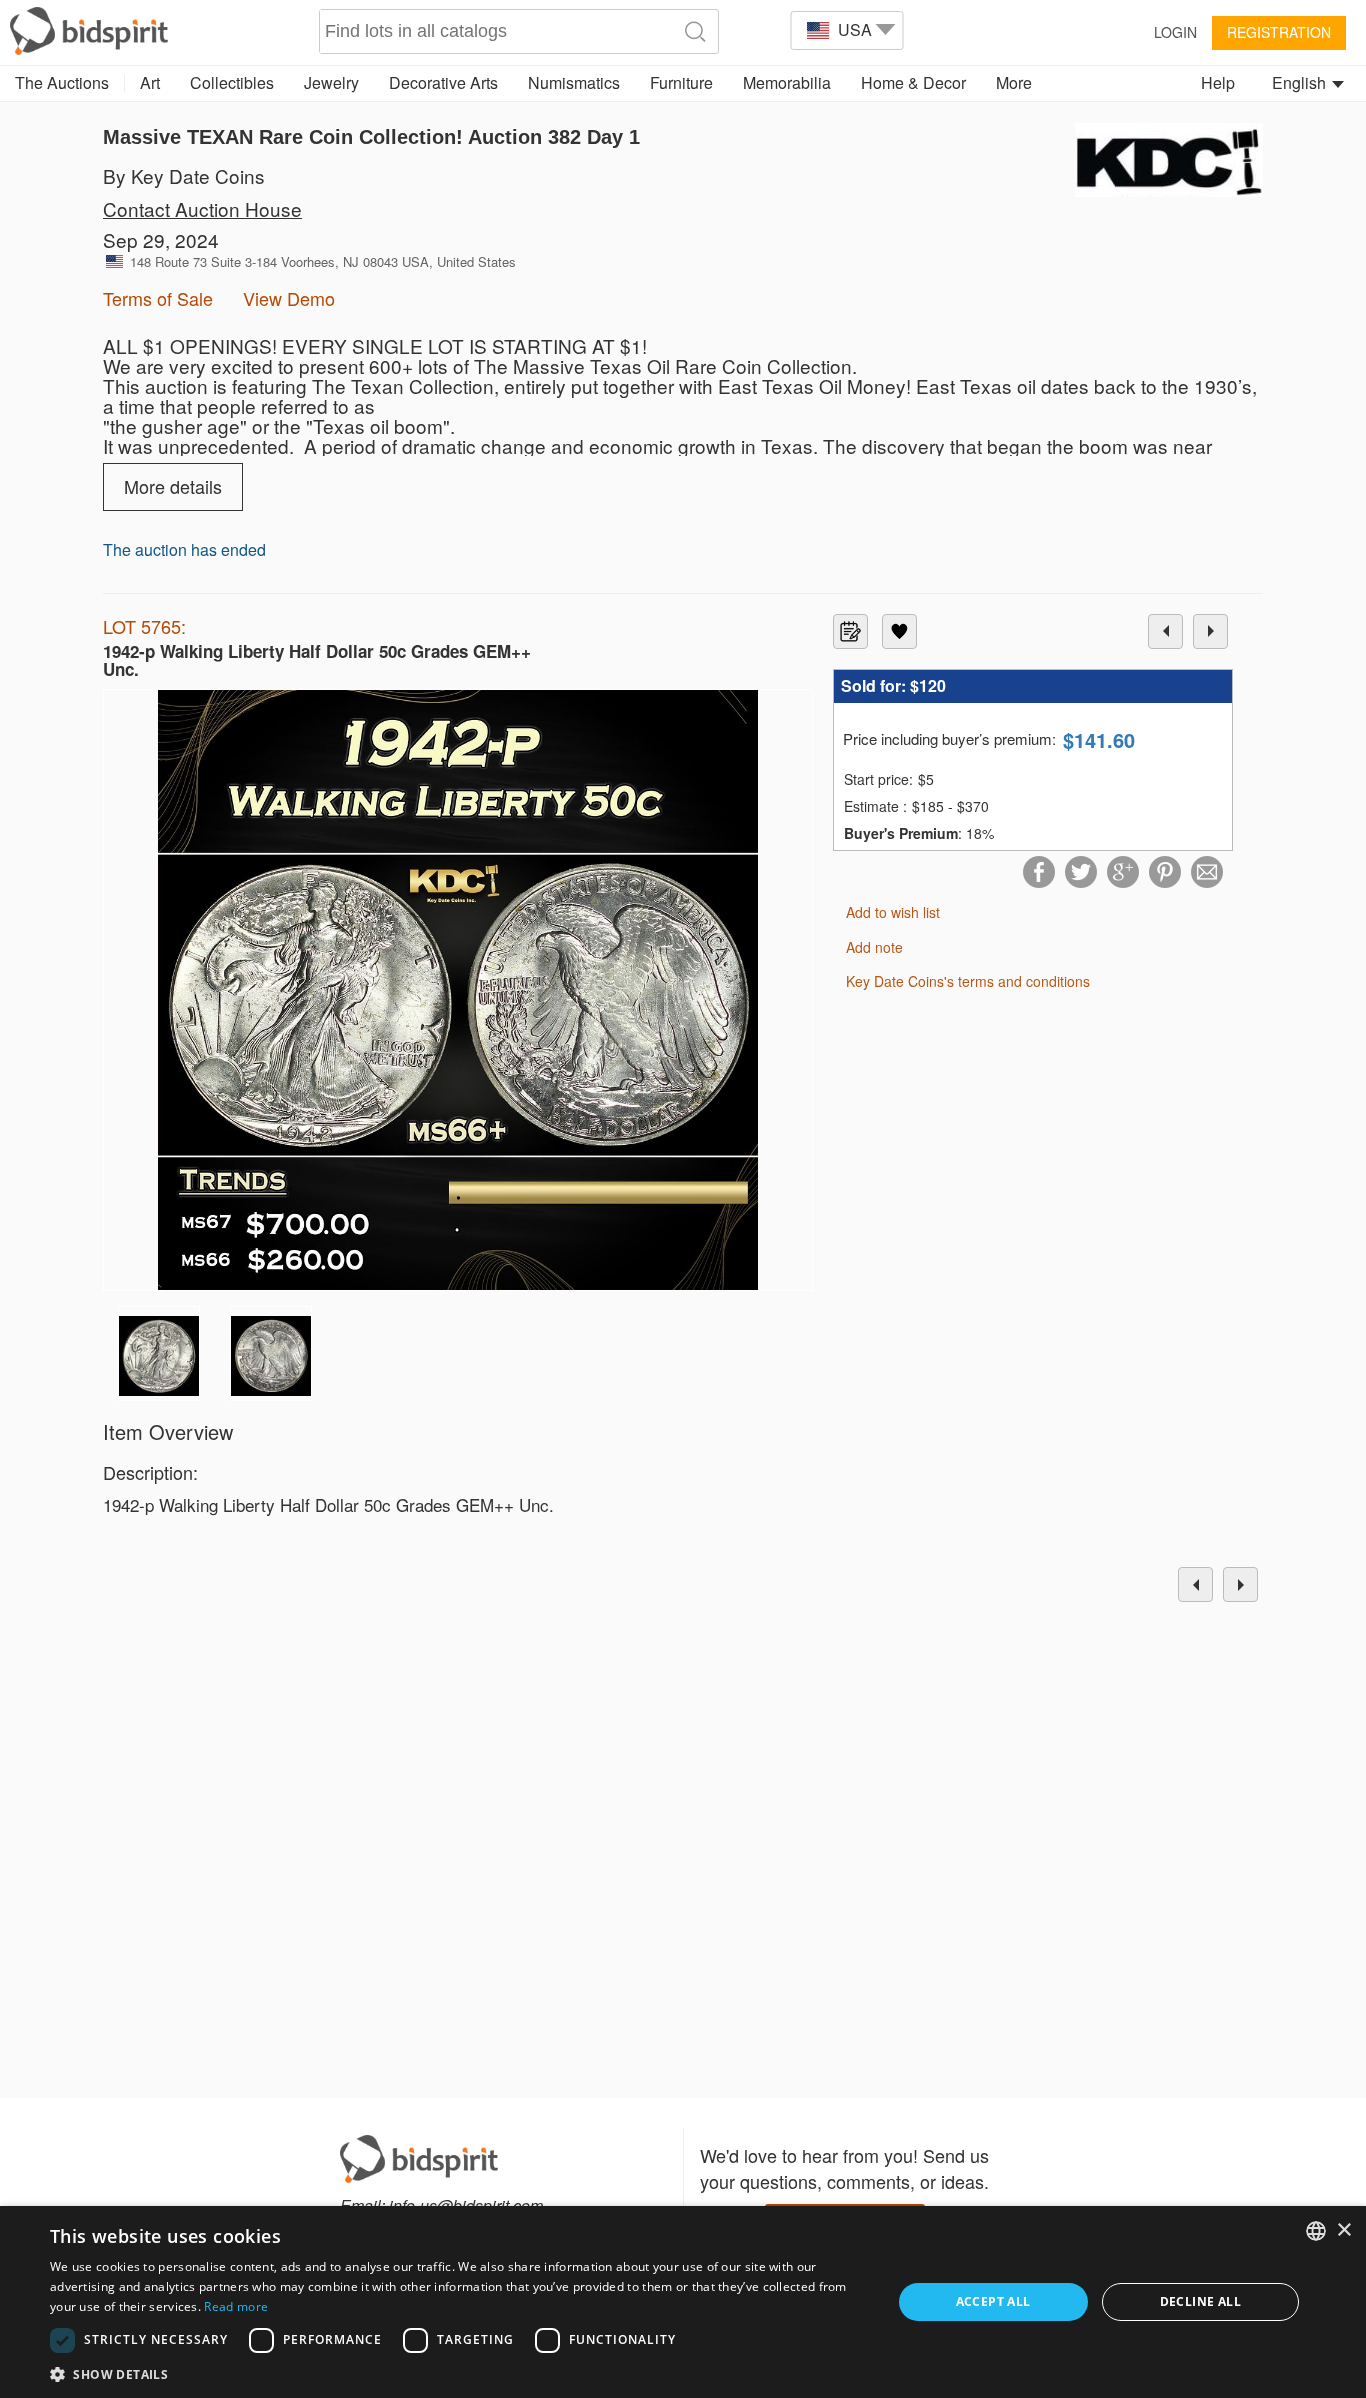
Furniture (681, 82)
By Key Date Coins (184, 175)
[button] (458, 2373)
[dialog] (683, 2302)
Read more (236, 2306)
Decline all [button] (1200, 2301)
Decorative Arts (443, 82)
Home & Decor (913, 82)
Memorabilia (787, 82)
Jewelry (331, 82)
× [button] (1343, 2230)
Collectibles (232, 82)
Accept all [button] (993, 2301)
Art (150, 82)
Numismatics (574, 82)
